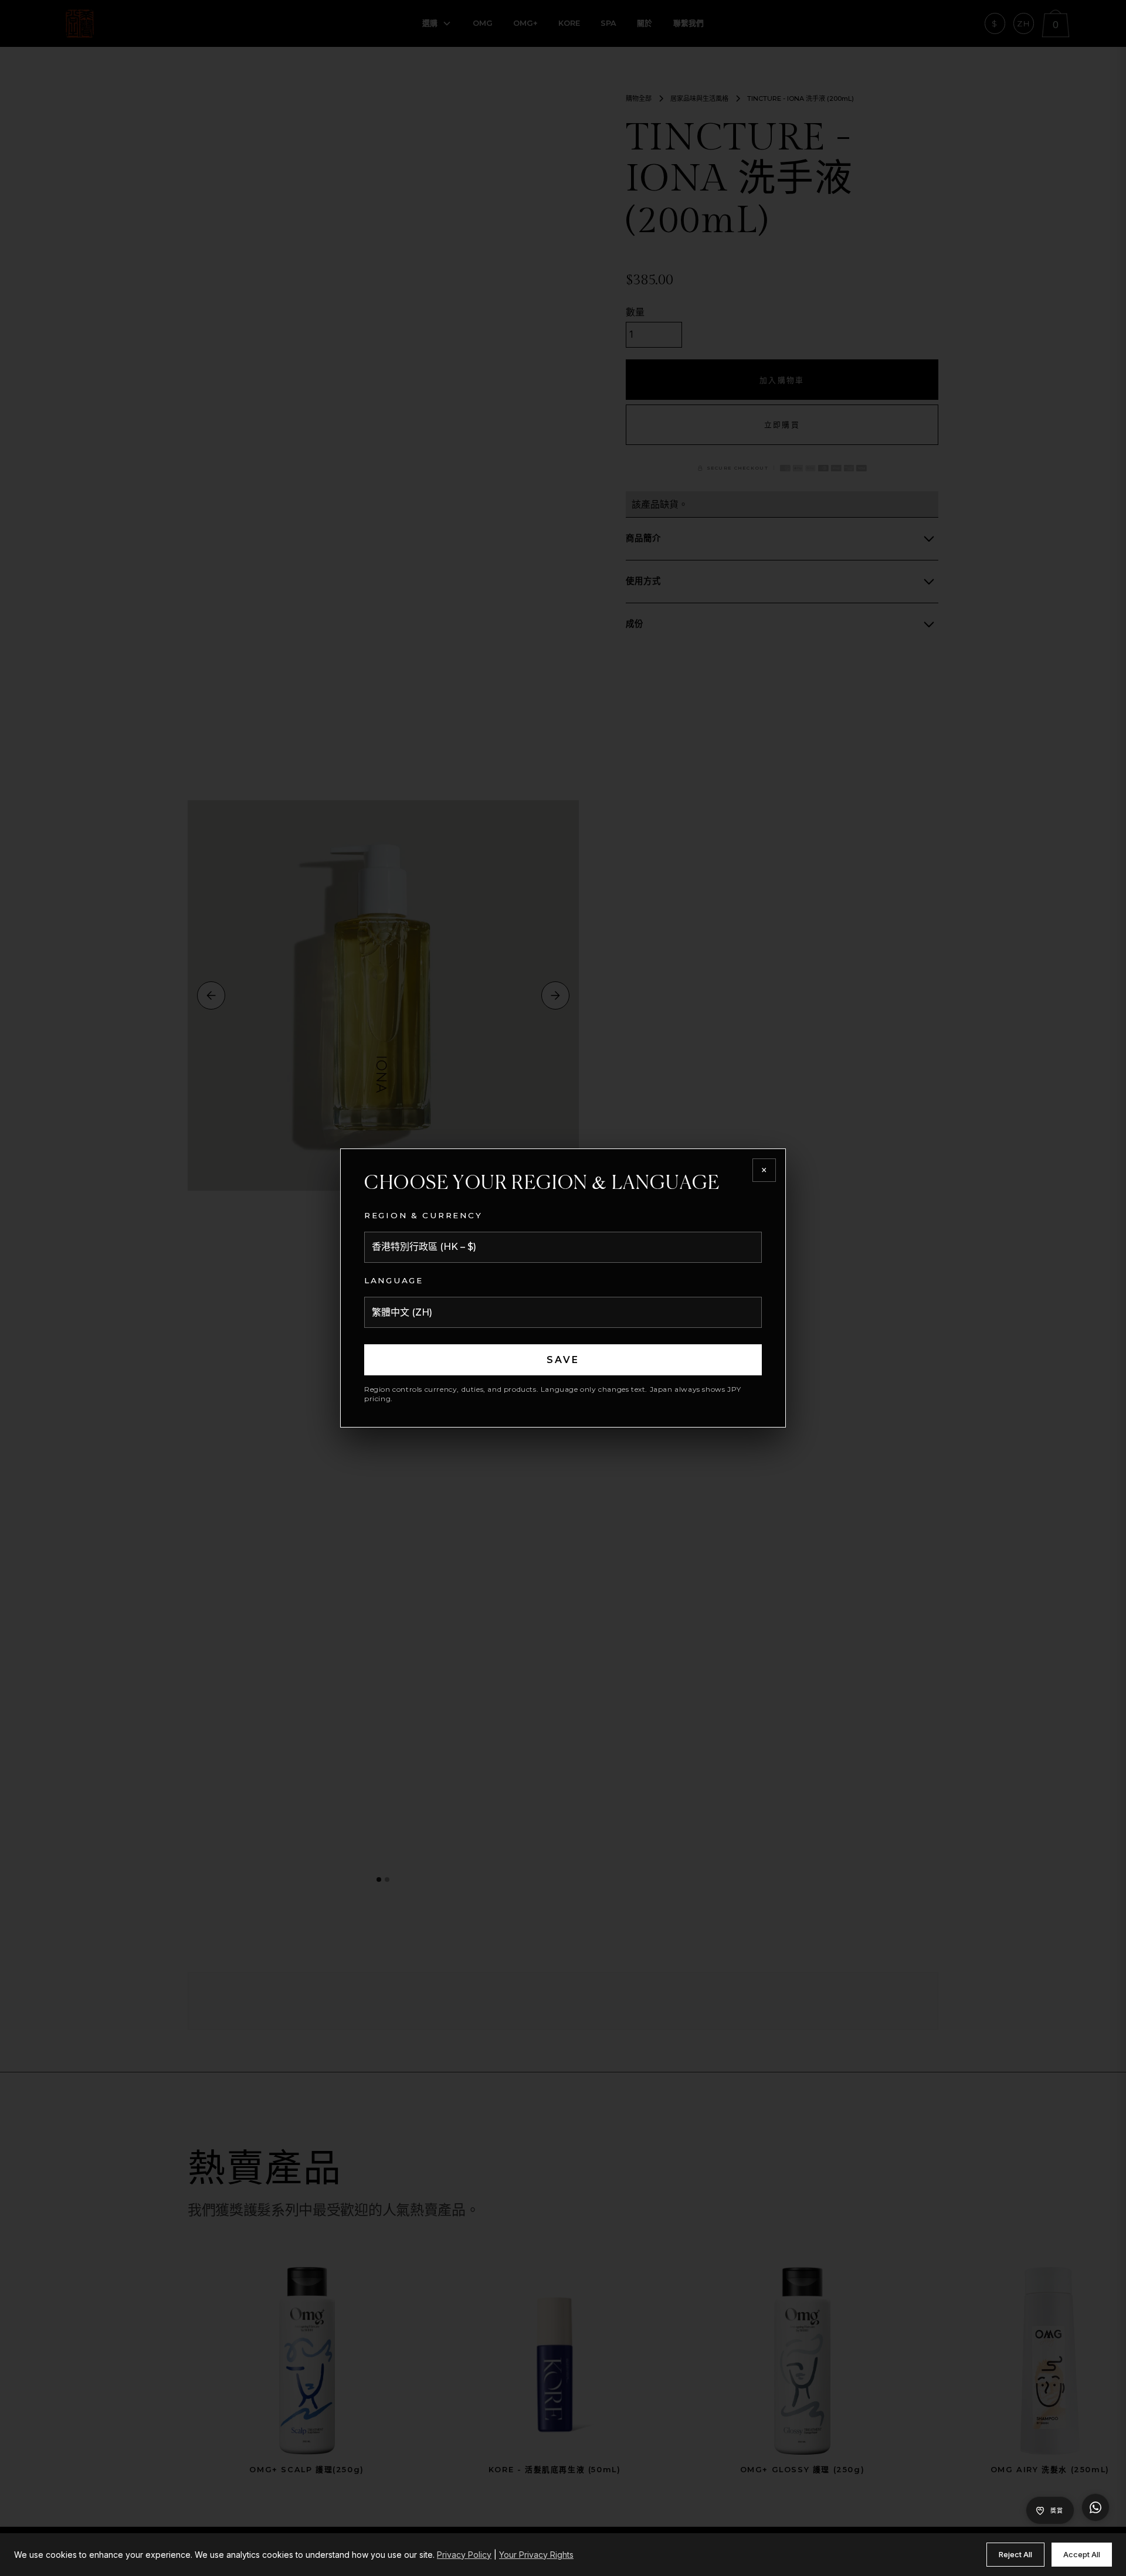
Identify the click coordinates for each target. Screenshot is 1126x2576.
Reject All (1015, 2554)
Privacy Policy (464, 2555)
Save (563, 1360)
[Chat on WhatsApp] (1096, 2507)
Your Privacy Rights (536, 2555)
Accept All (1082, 2554)
